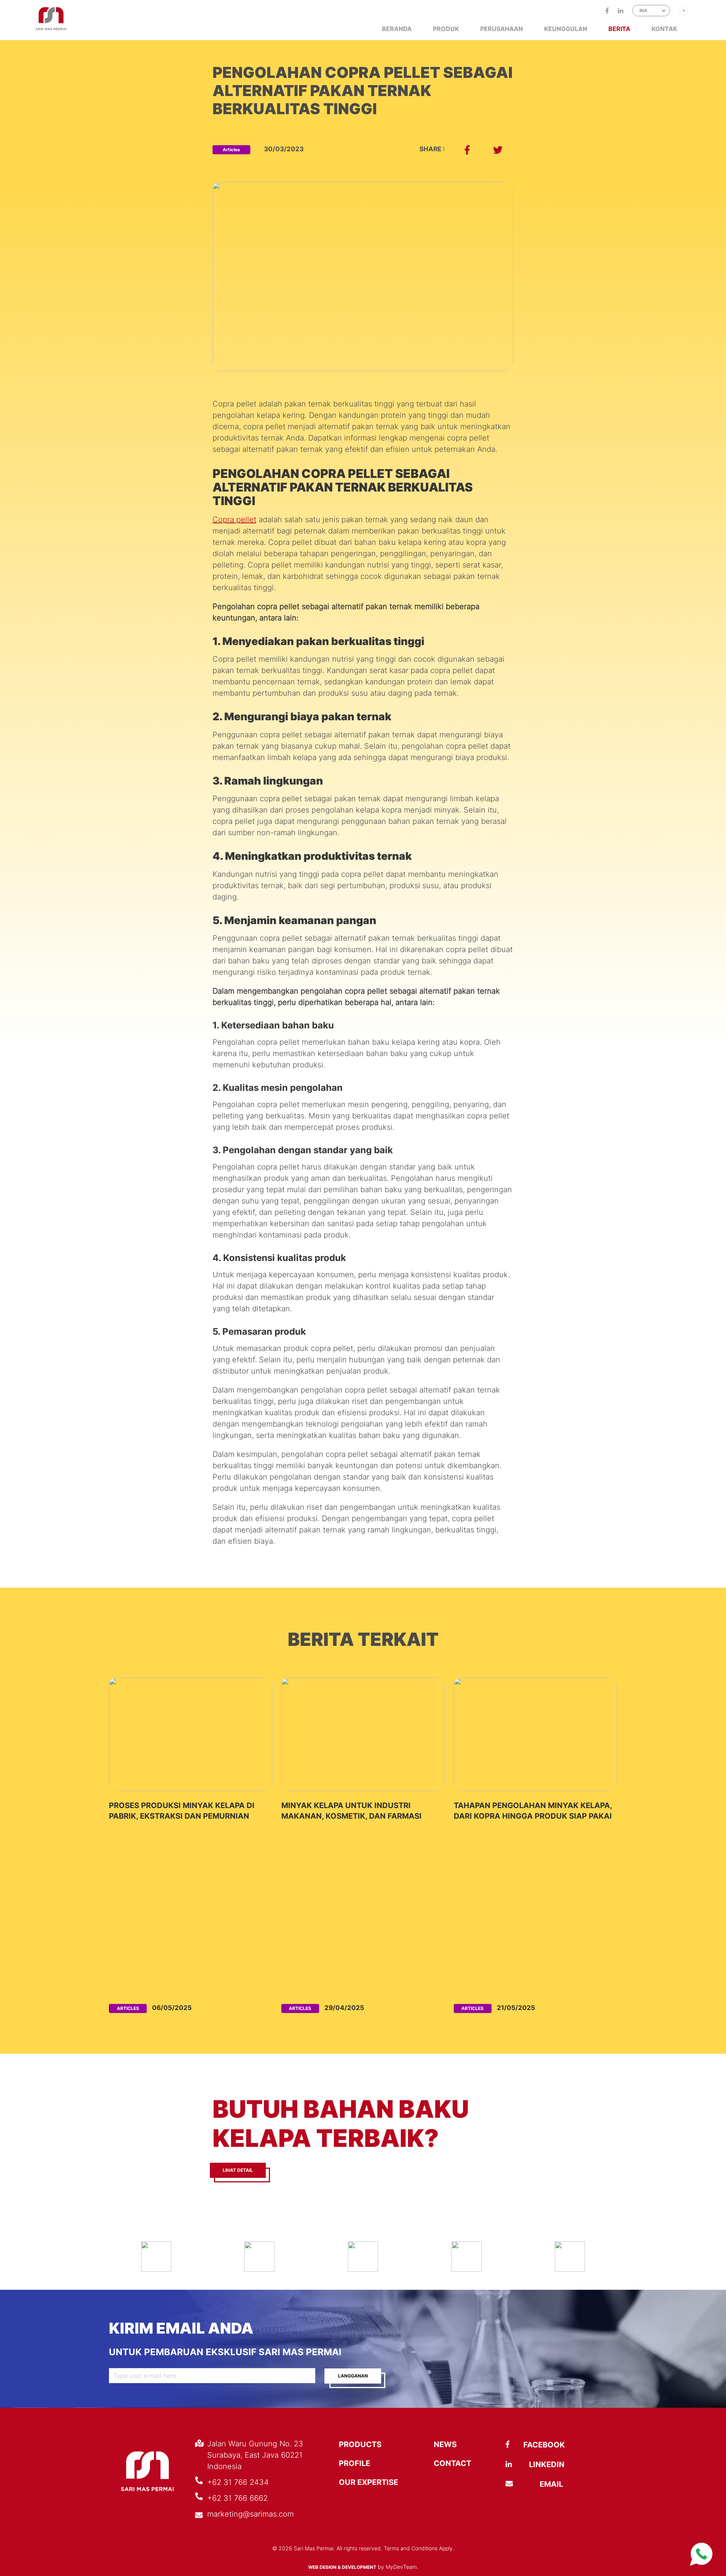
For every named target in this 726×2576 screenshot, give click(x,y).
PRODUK (446, 29)
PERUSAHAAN (502, 29)
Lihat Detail (238, 2170)
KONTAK (664, 29)
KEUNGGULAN (566, 29)
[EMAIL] (528, 2484)
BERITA (619, 29)
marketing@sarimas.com (251, 2514)
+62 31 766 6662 (237, 2498)
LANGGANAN (353, 2376)
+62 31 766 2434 (238, 2482)
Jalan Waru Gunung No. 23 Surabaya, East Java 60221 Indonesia (255, 2455)
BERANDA (397, 29)
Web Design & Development (342, 2567)
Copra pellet (234, 520)
